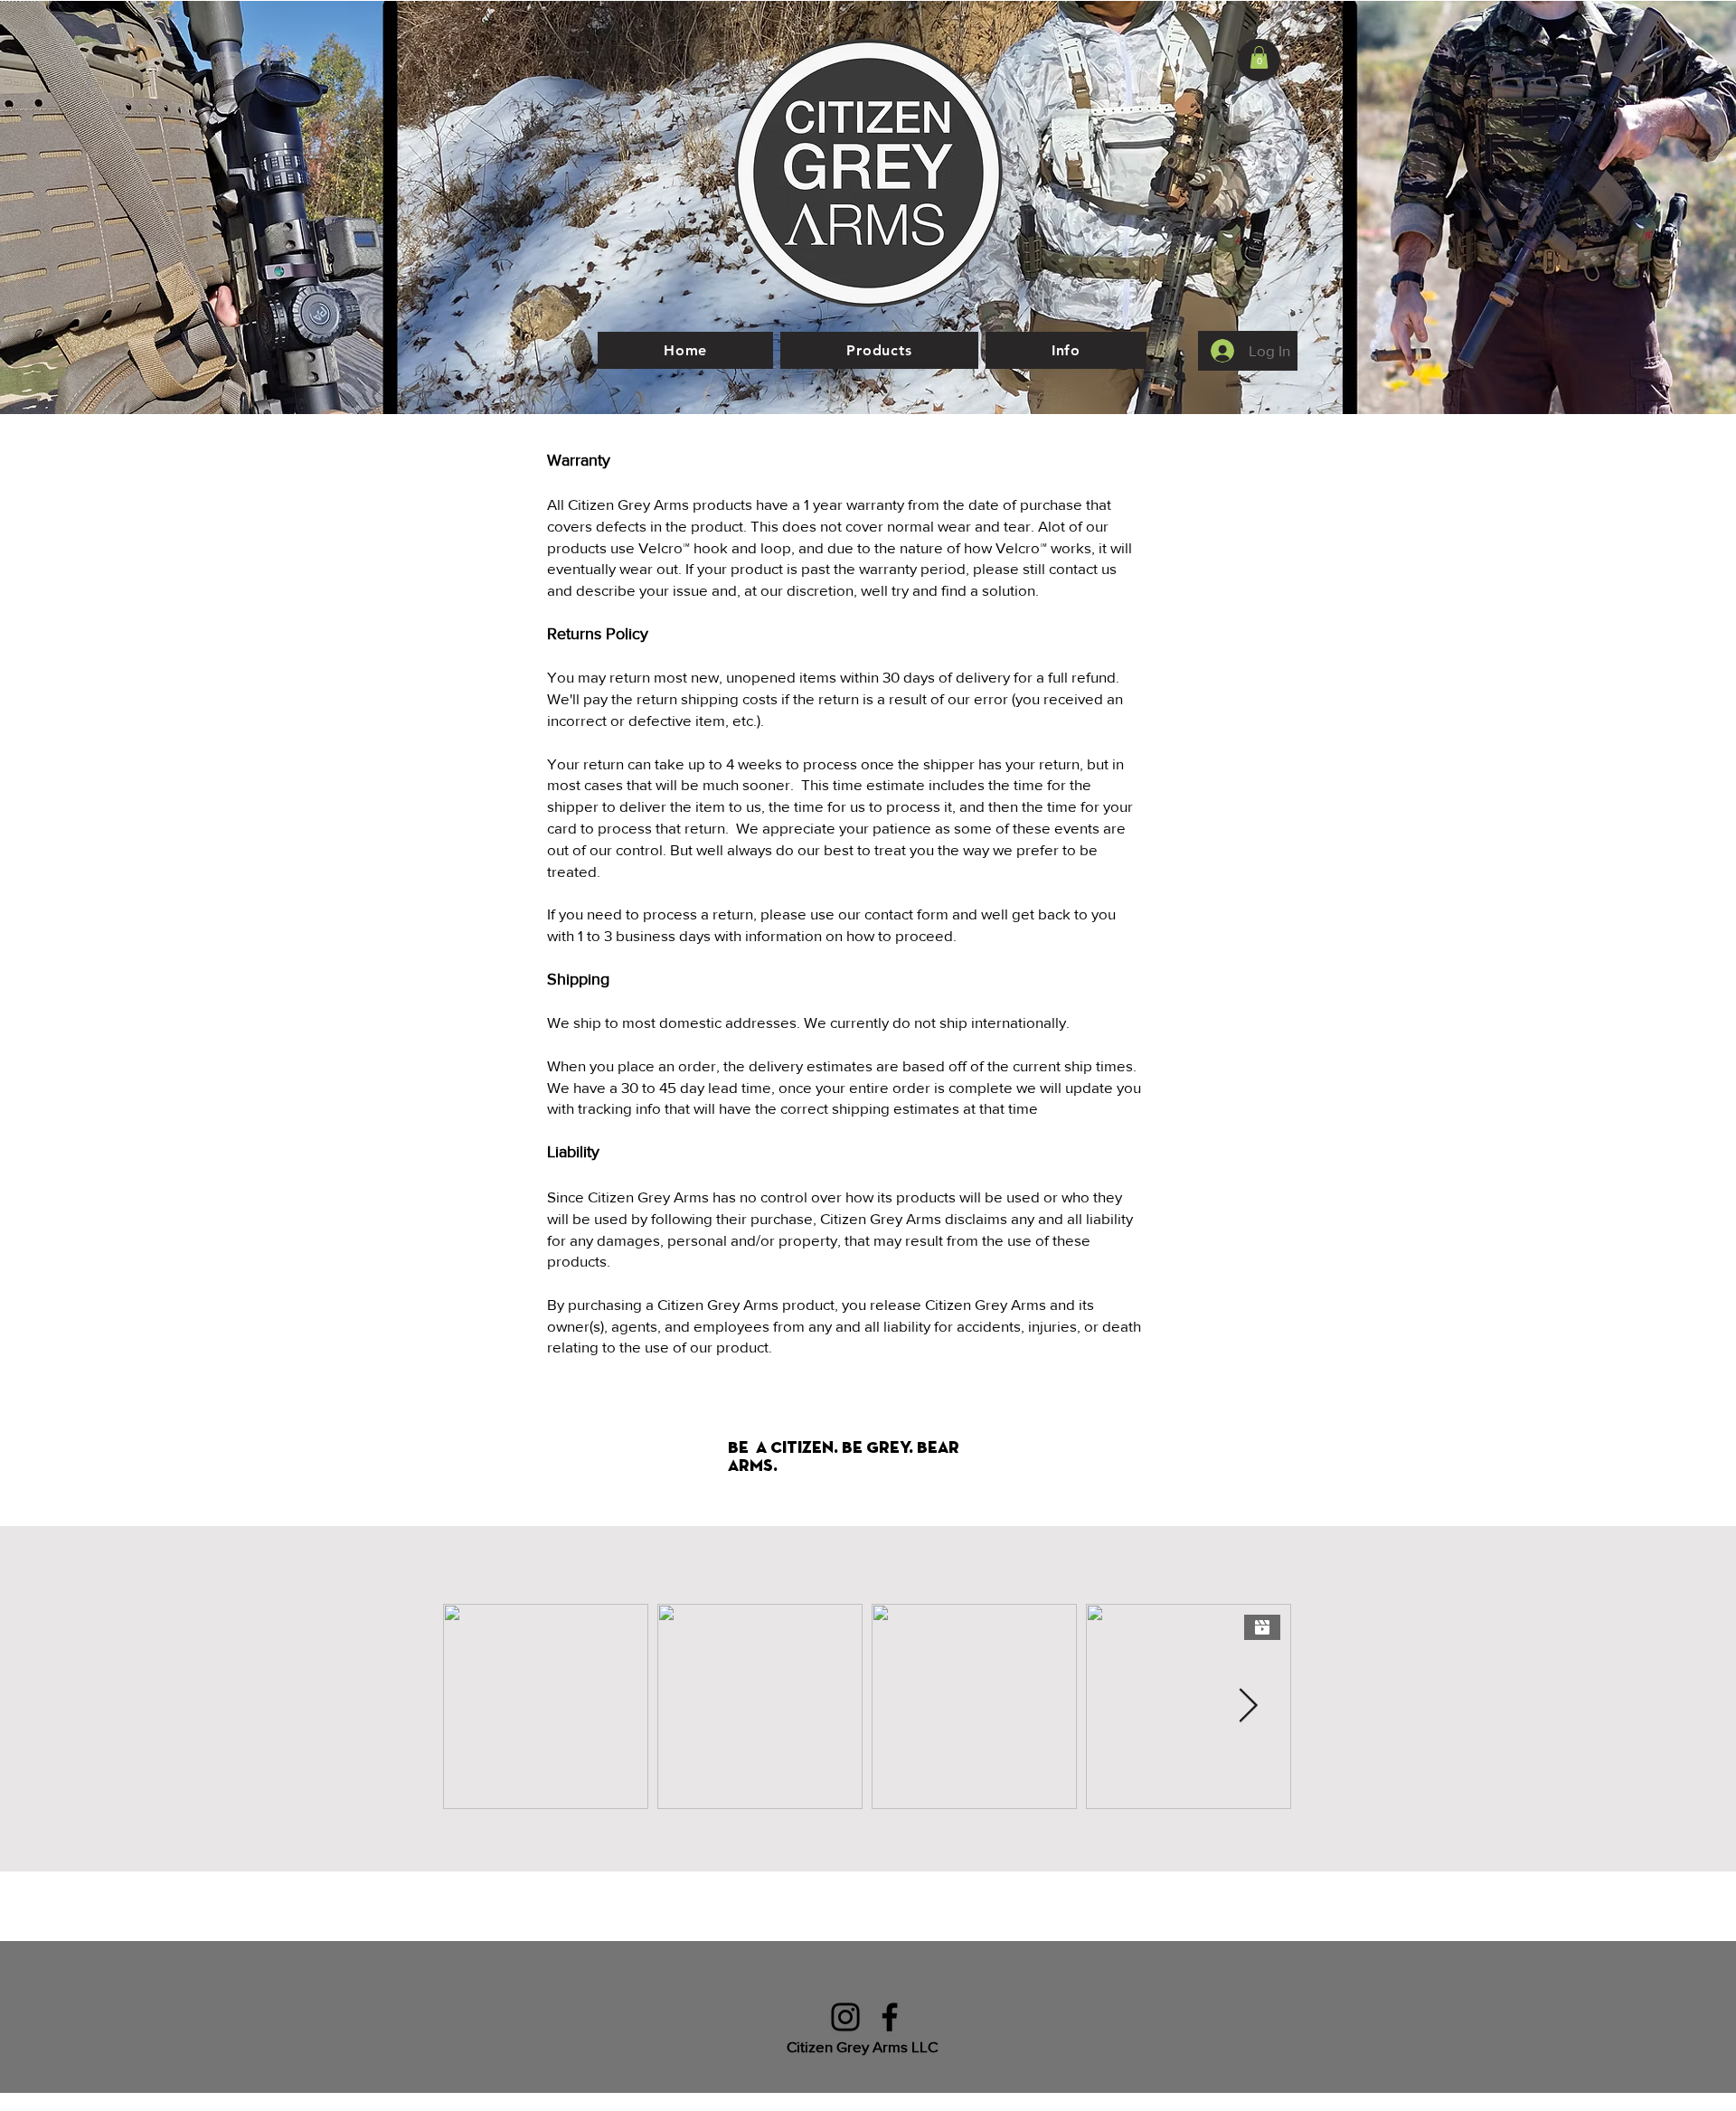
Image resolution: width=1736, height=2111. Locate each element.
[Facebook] (890, 2017)
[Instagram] (845, 2017)
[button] (1259, 57)
